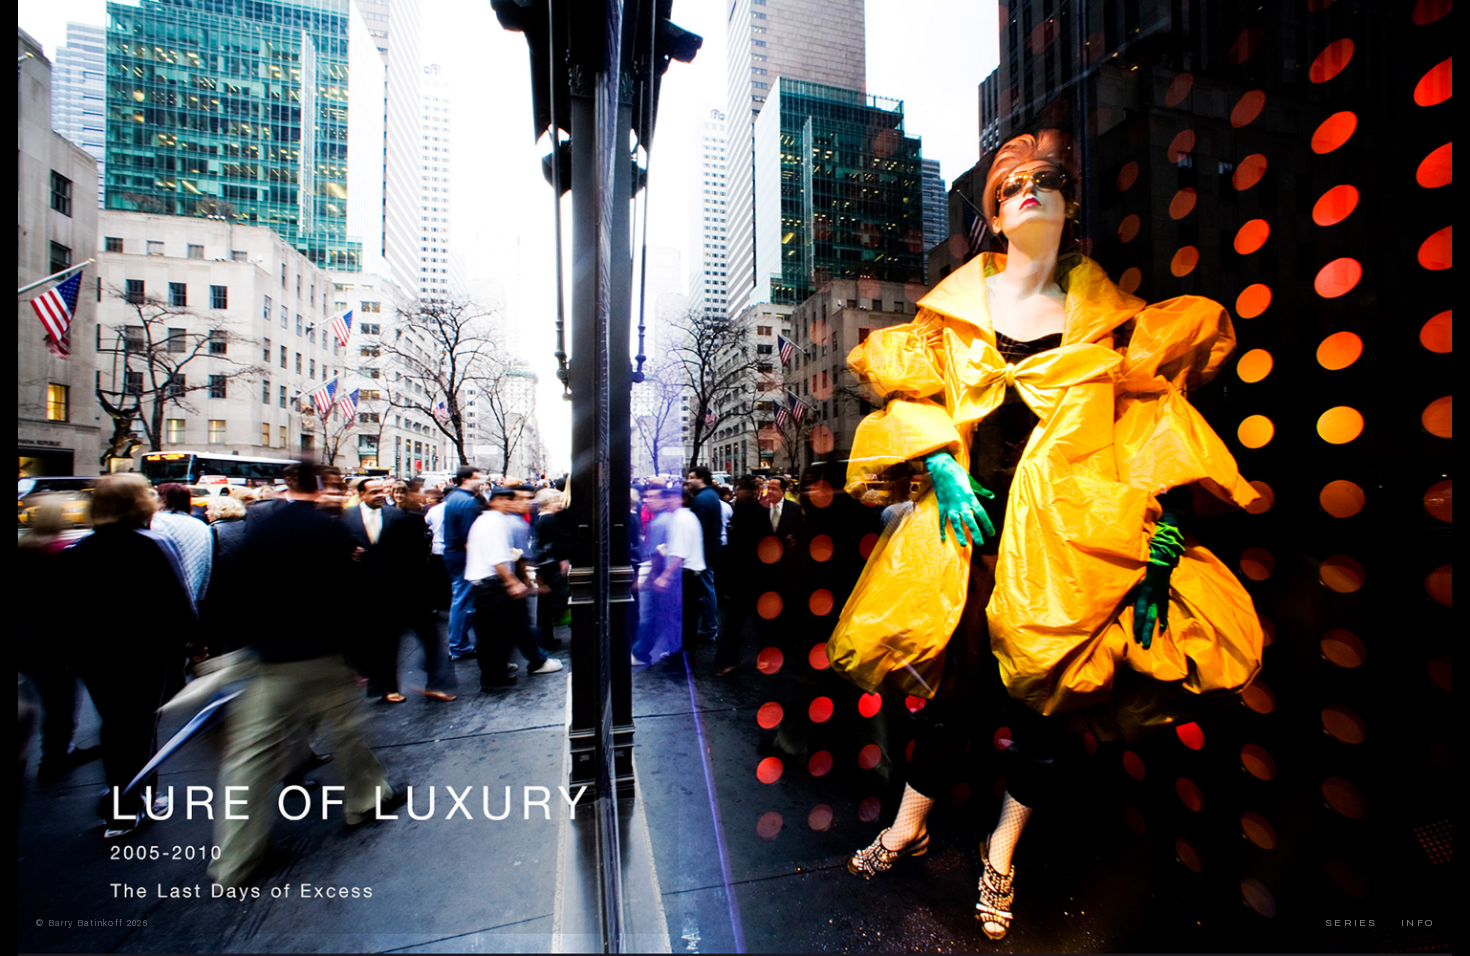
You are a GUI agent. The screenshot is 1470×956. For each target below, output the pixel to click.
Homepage (64, 25)
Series (1351, 922)
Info (1417, 922)
